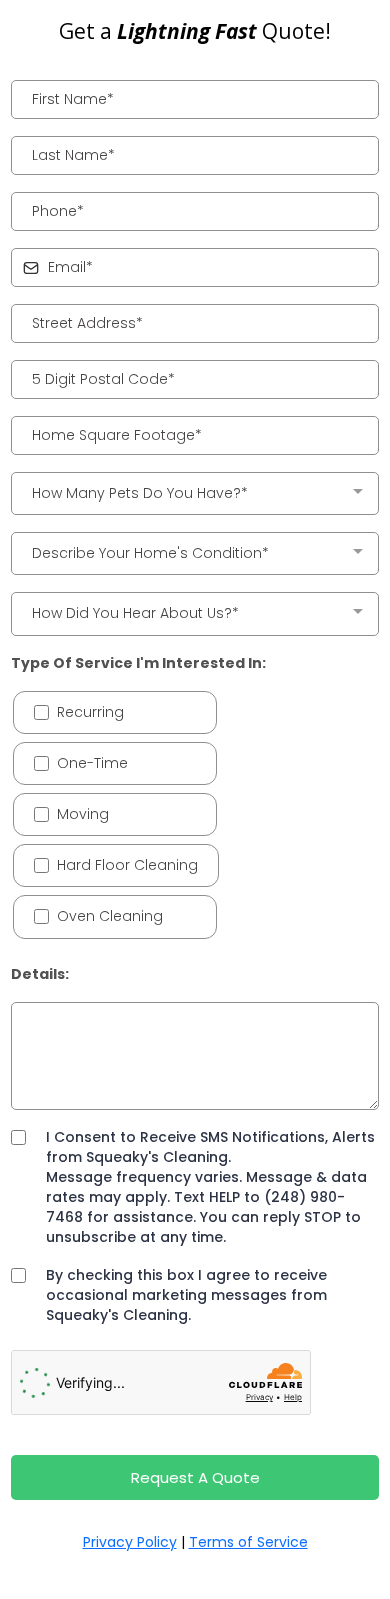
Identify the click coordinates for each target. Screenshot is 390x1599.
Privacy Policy (130, 1542)
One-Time (92, 763)
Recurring (90, 712)
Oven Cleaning (110, 916)
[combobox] (195, 493)
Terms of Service (248, 1542)
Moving (83, 814)
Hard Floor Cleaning (127, 865)
